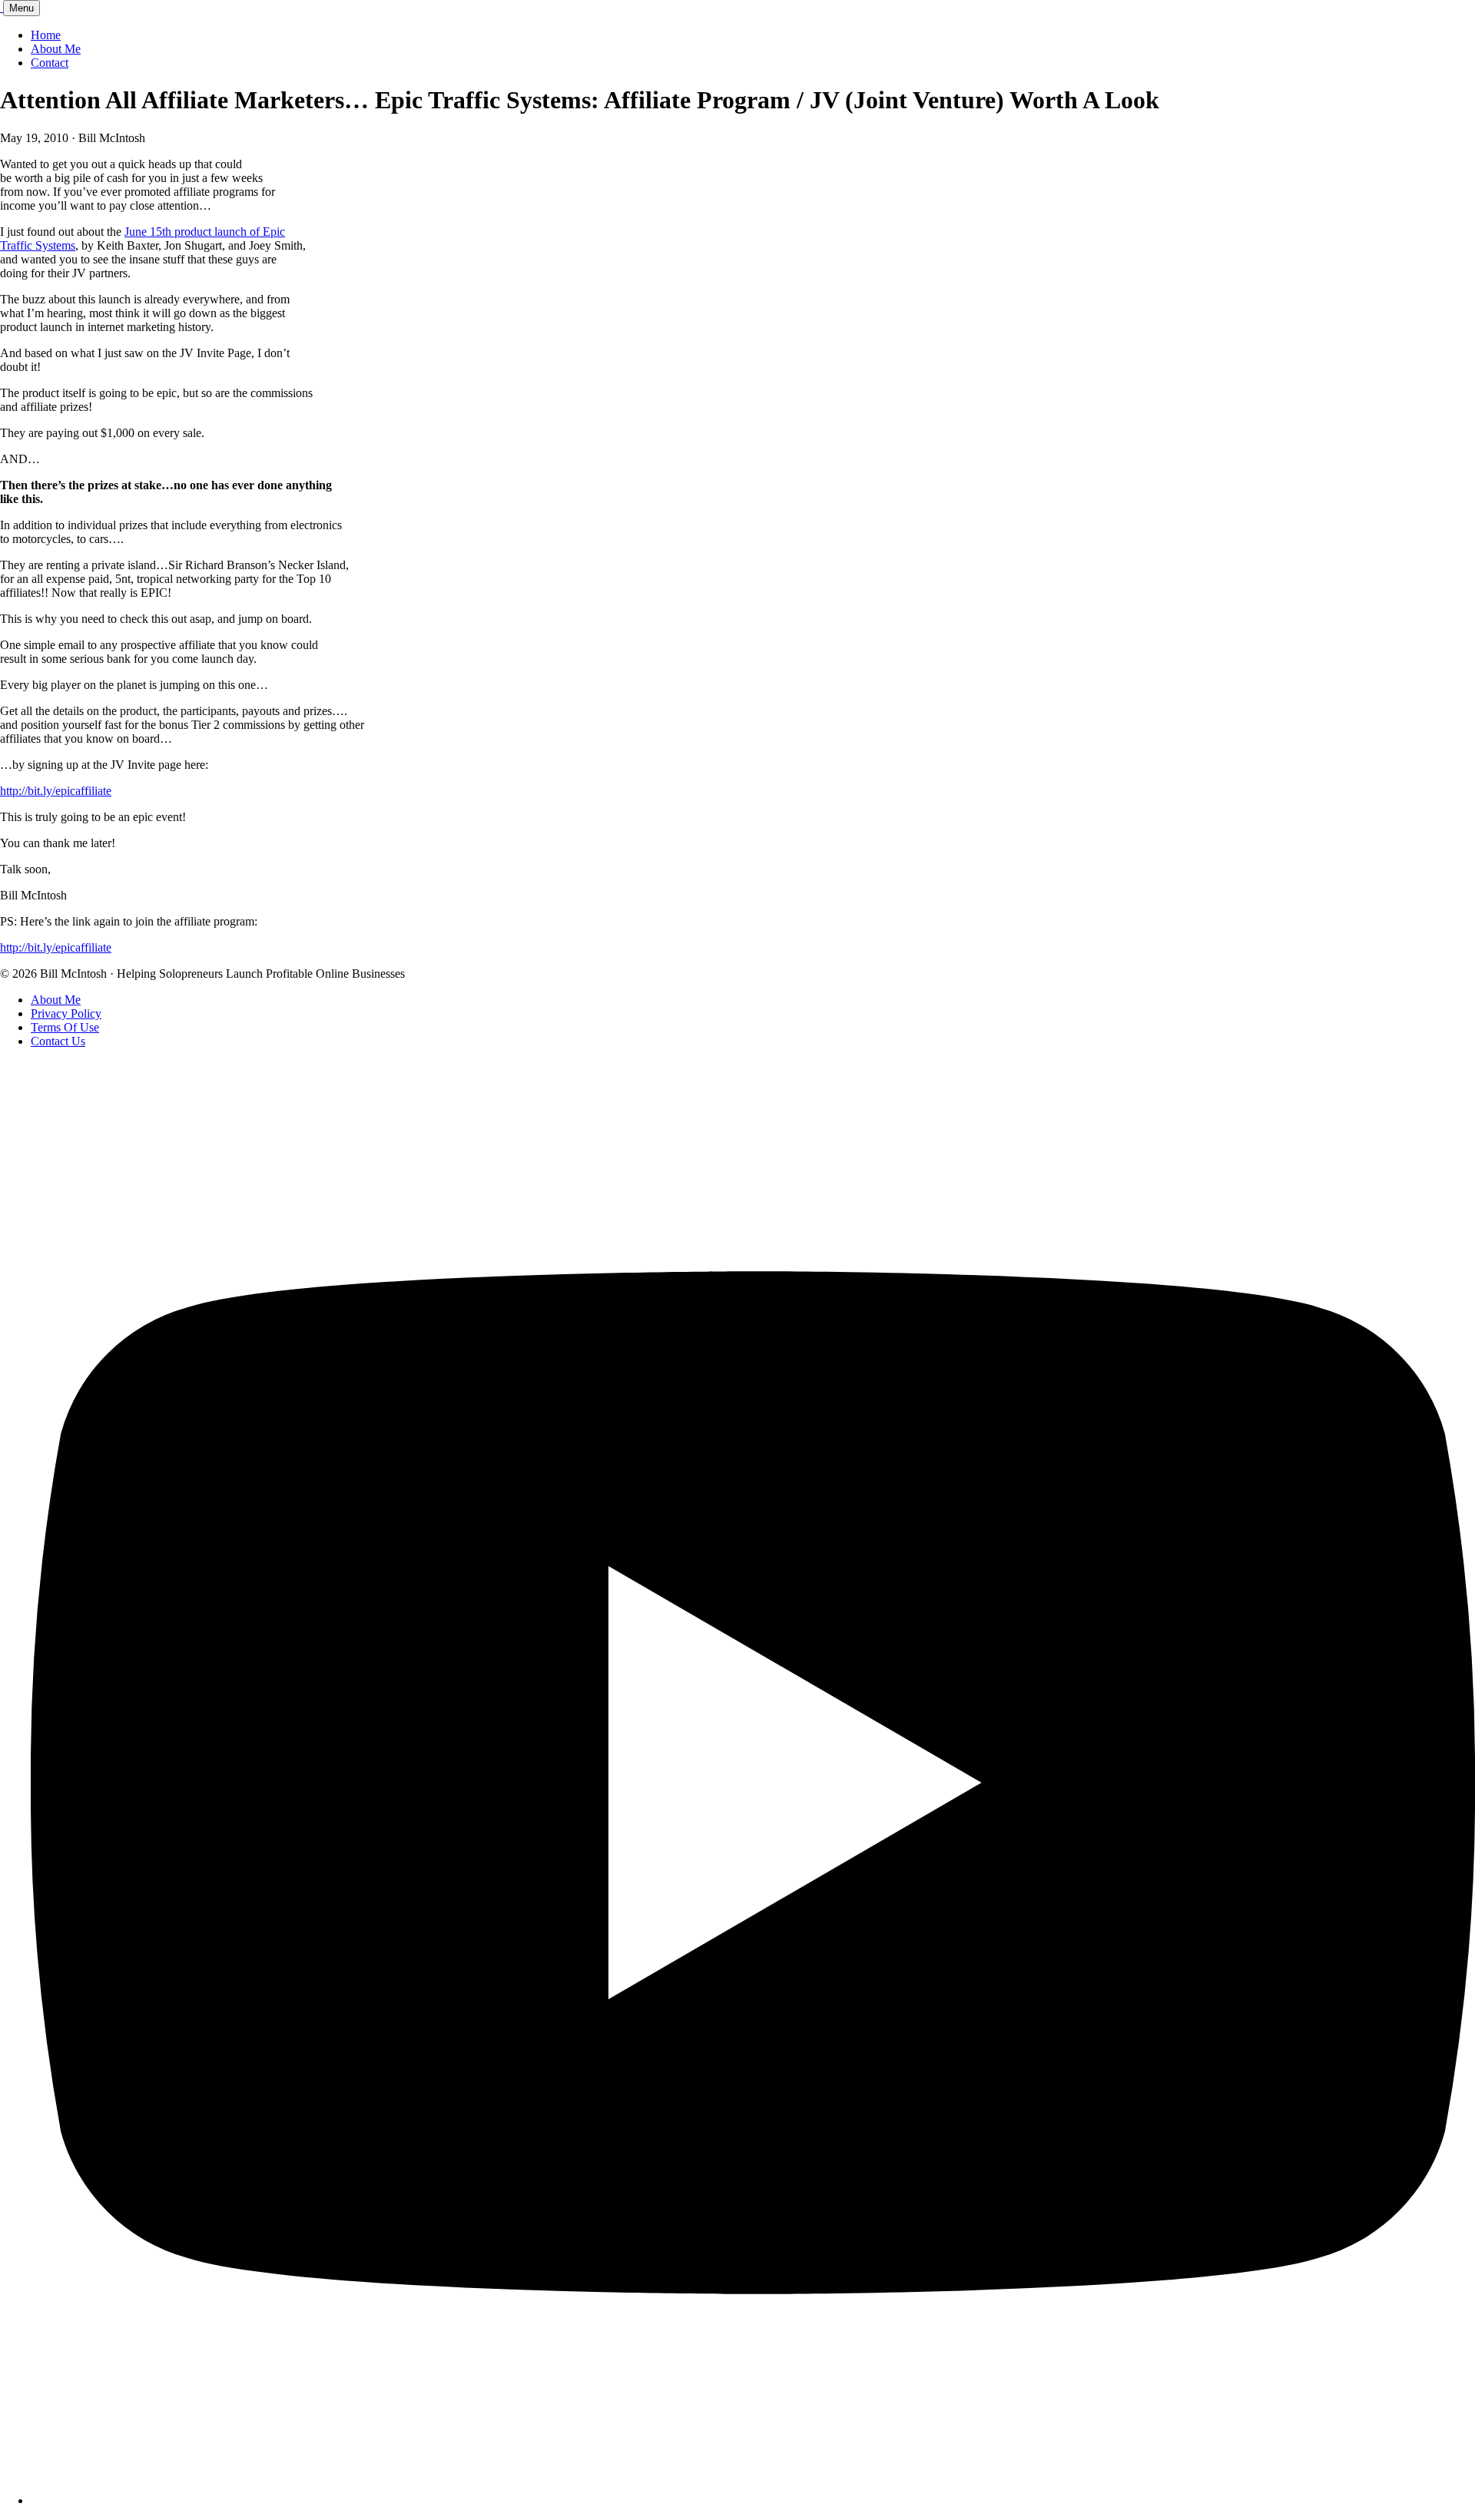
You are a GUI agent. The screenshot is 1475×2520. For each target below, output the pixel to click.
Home (46, 35)
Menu (22, 8)
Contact (50, 63)
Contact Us (58, 1041)
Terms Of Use (65, 1027)
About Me (56, 49)
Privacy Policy (66, 1013)
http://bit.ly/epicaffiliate (56, 791)
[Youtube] (753, 2500)
